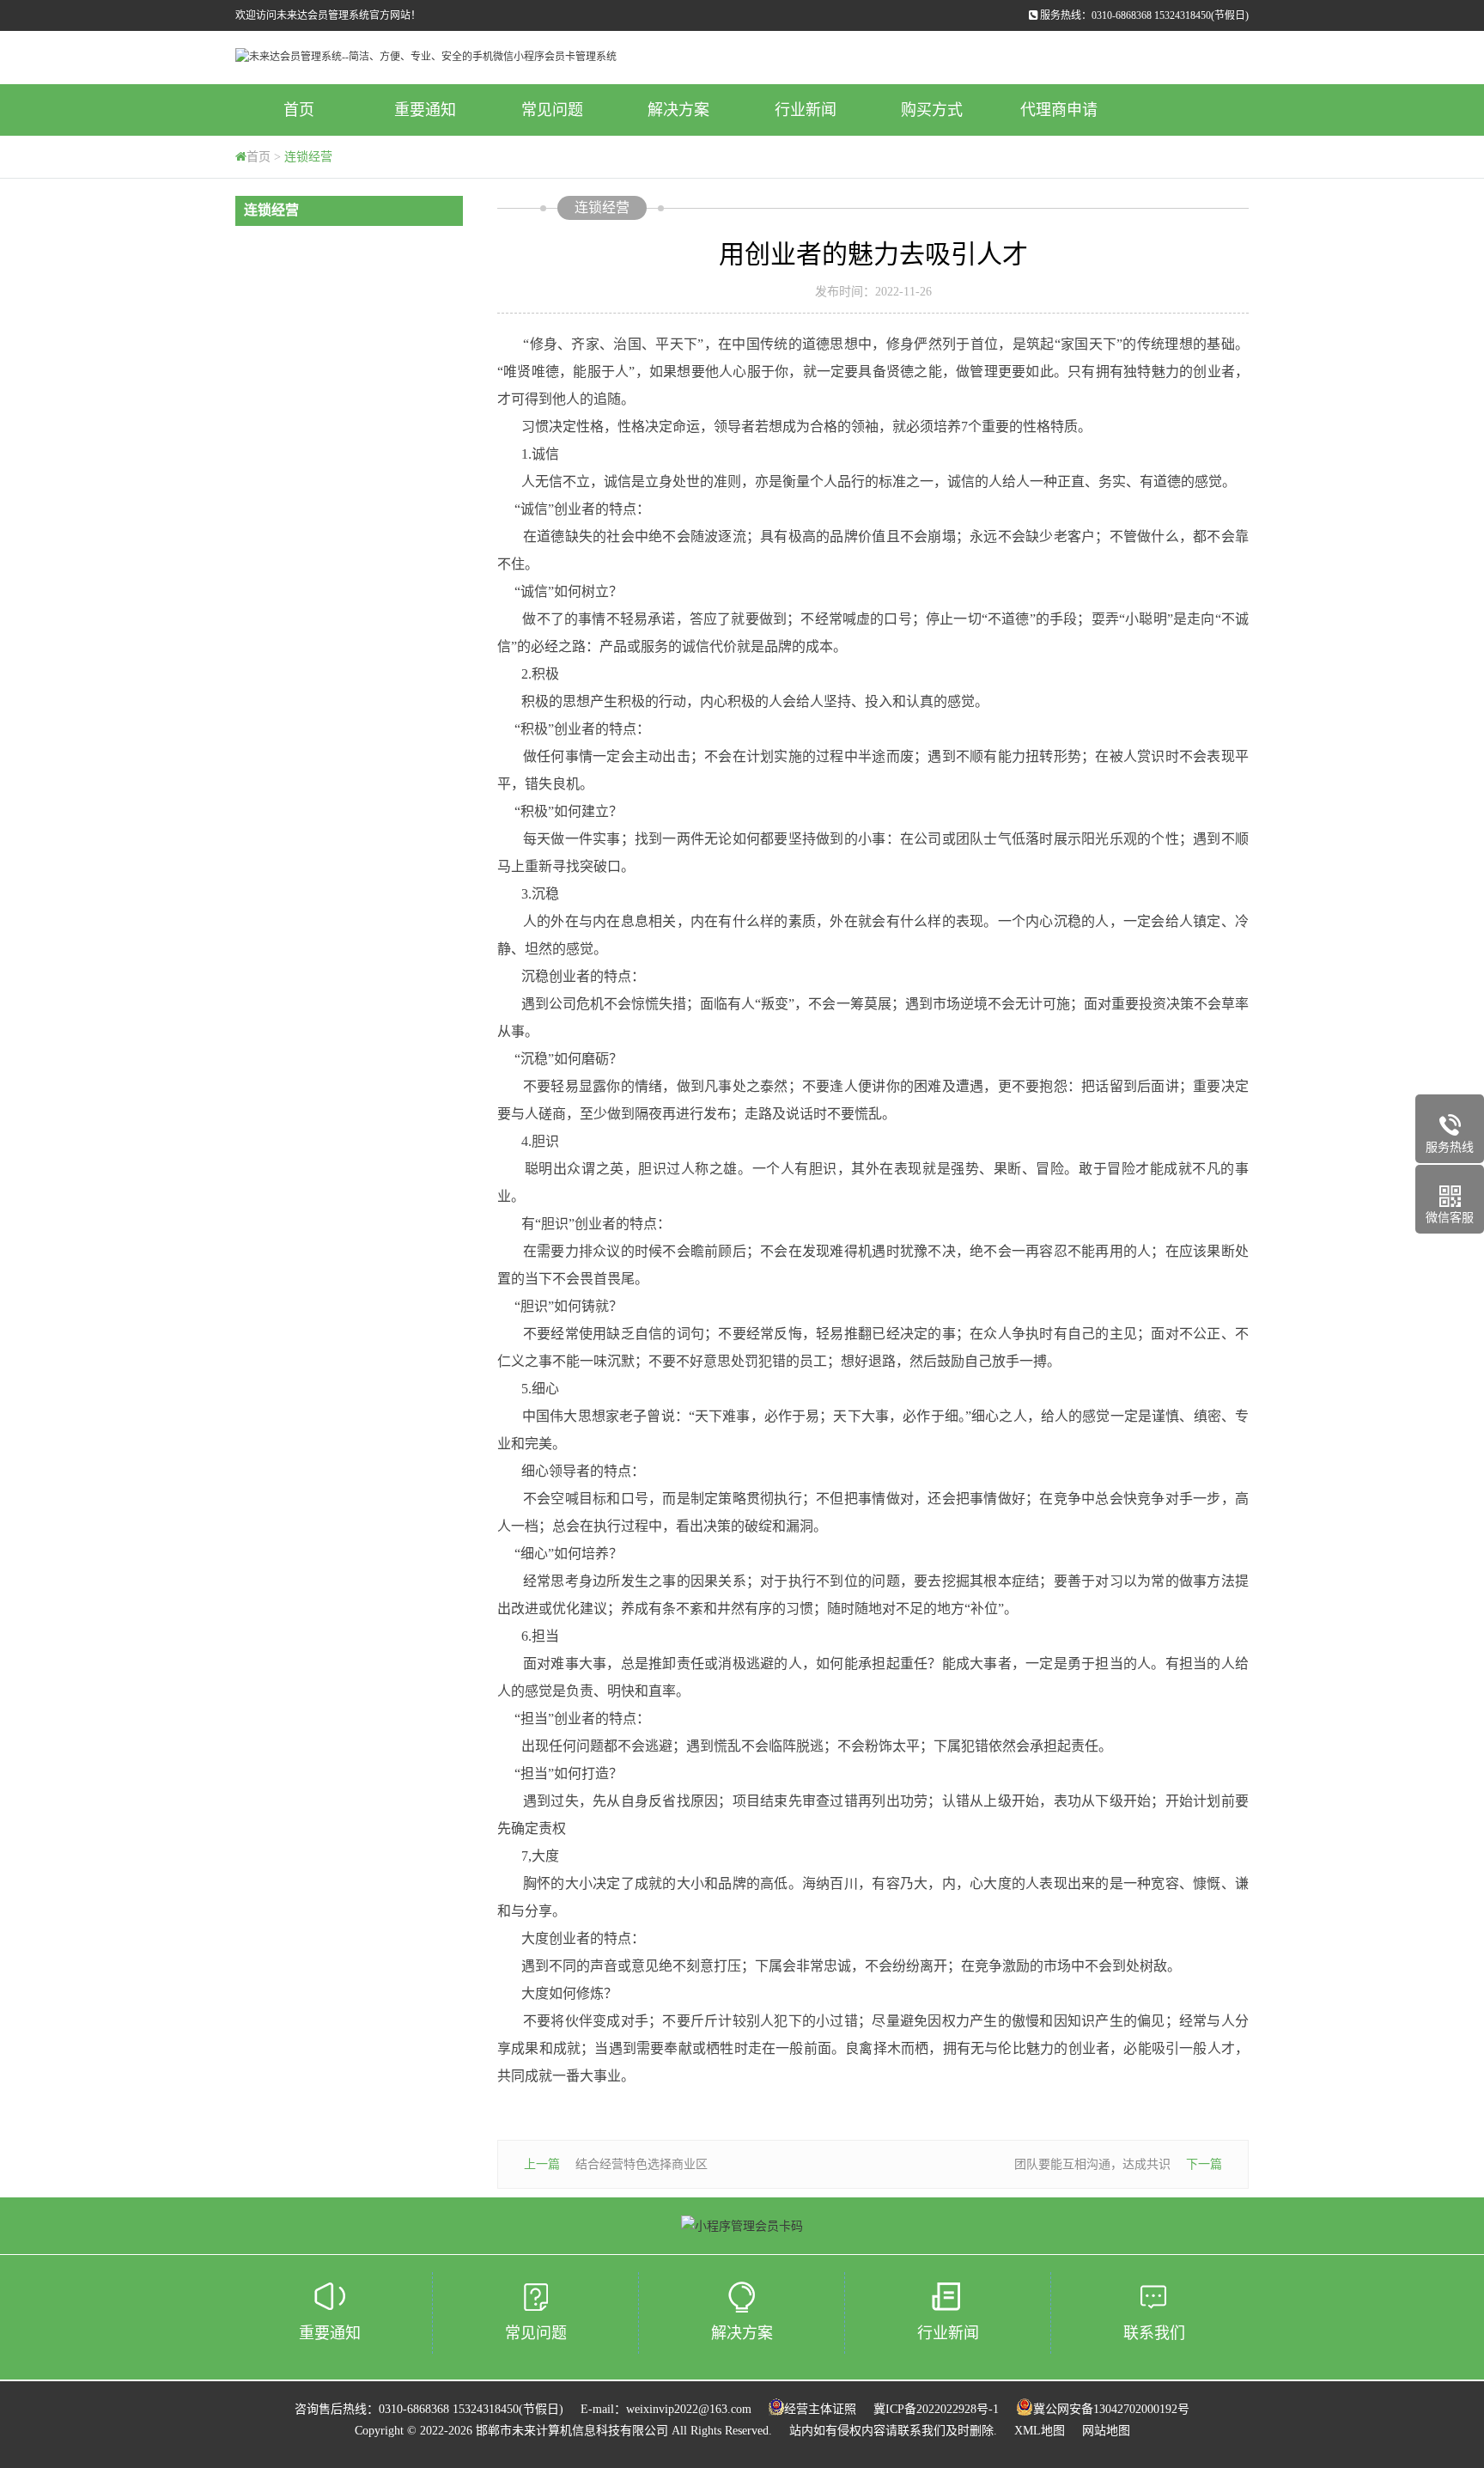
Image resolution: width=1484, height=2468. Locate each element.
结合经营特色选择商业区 (642, 2164)
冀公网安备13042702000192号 (1111, 2409)
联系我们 (1154, 2333)
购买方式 (932, 110)
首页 (299, 110)
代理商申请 (1059, 110)
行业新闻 (806, 110)
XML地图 (1040, 2431)
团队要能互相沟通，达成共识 (1092, 2164)
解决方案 (678, 110)
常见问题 (552, 110)
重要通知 (425, 110)
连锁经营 (308, 157)
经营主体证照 (820, 2409)
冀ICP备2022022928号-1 (936, 2409)
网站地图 (1106, 2431)
